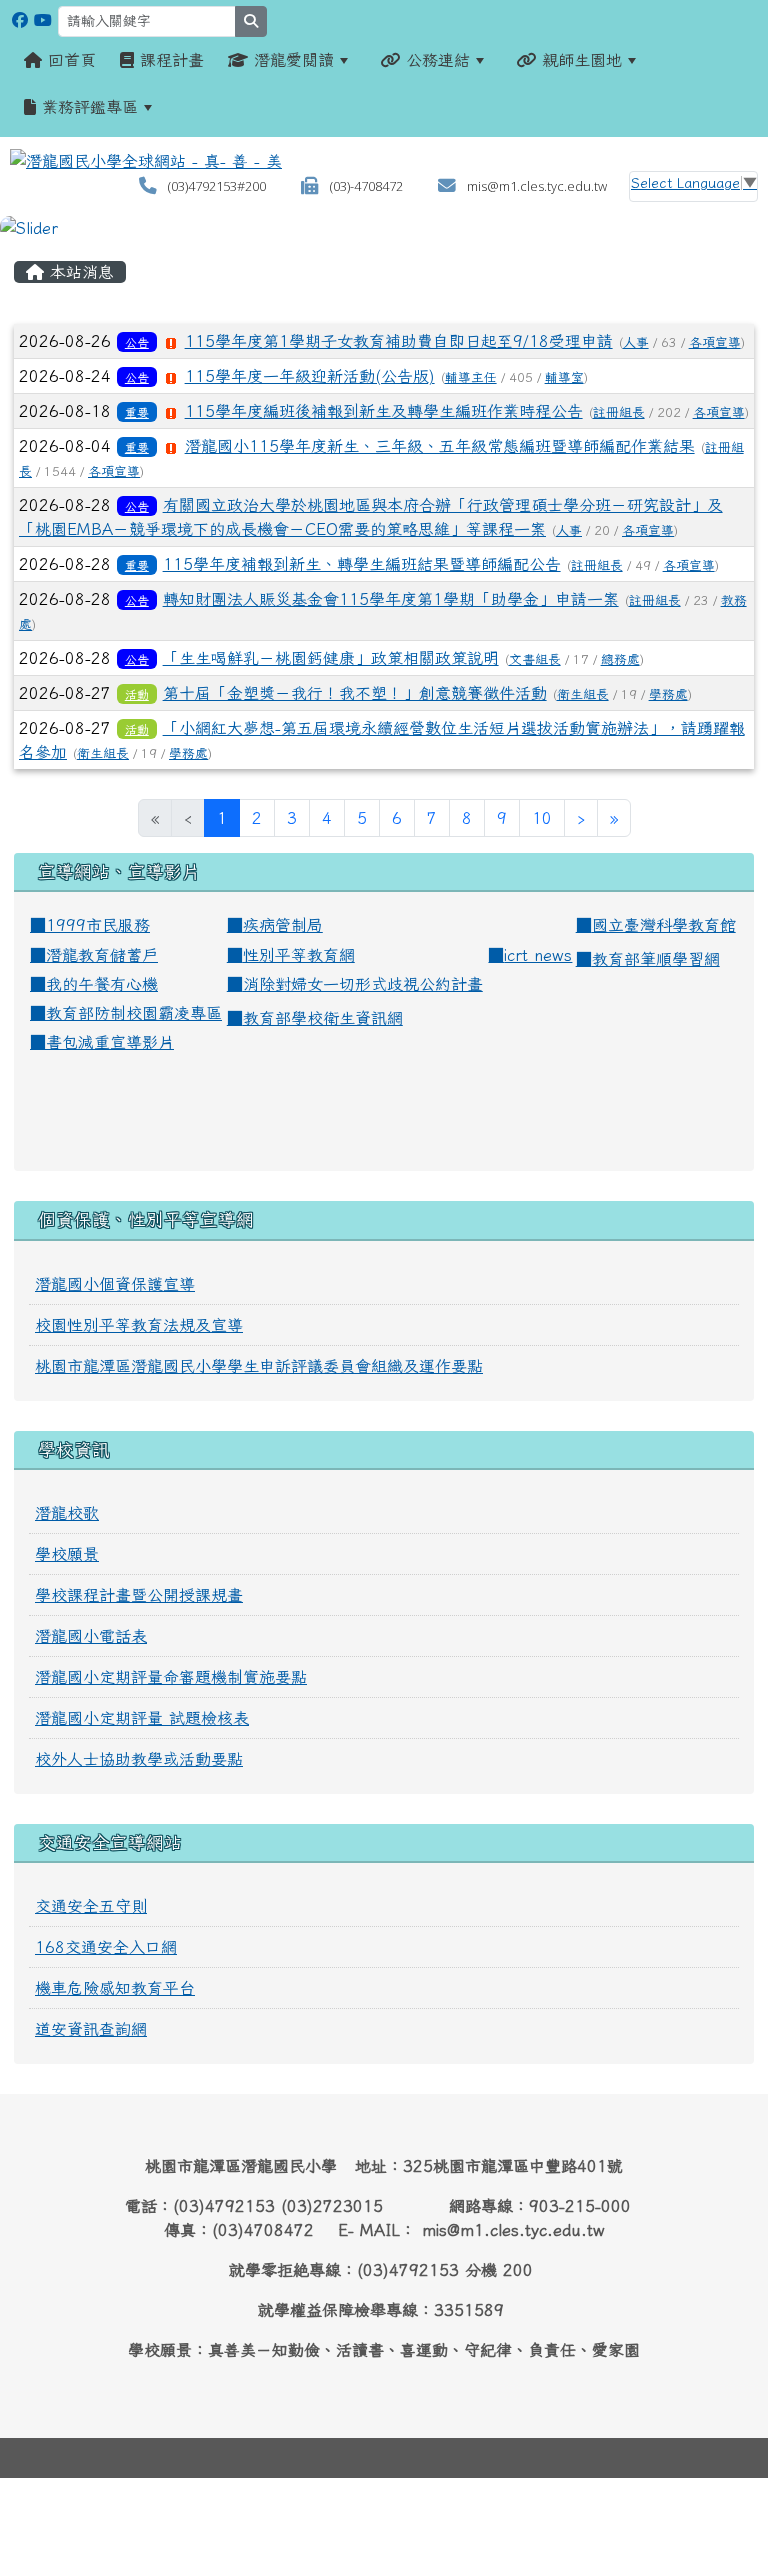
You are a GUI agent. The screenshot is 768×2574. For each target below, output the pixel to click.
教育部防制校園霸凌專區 (134, 1013)
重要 (137, 412)
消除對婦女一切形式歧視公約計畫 (363, 984)
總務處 (620, 659)
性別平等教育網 (299, 955)
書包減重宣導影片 (110, 1042)
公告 (137, 342)
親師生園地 (579, 60)
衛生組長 (583, 694)
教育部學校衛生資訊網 (323, 1018)
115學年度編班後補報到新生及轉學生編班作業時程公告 (384, 411)
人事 (636, 342)
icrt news (538, 955)
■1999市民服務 (90, 925)
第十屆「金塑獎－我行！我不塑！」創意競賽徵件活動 (355, 693)
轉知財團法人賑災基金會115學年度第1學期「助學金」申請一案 (391, 599)
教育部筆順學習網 (656, 959)
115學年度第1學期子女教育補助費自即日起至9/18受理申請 (399, 341)
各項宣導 (715, 342)
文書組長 (535, 659)
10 (542, 818)
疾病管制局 (283, 925)
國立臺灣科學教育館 (664, 925)
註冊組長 (619, 412)
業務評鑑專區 (87, 107)
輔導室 (564, 377)
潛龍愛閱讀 (291, 60)
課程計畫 (169, 60)
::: (20, 247)
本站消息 (79, 272)
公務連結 (435, 60)
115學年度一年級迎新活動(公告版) (310, 376)
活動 (137, 694)
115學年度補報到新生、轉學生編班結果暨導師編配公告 (362, 564)
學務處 (668, 694)
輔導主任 (471, 377)
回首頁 (69, 60)
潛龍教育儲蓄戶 (102, 955)
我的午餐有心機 (102, 984)
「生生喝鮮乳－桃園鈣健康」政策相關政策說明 (331, 658)
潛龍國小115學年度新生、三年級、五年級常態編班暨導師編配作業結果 (440, 446)
